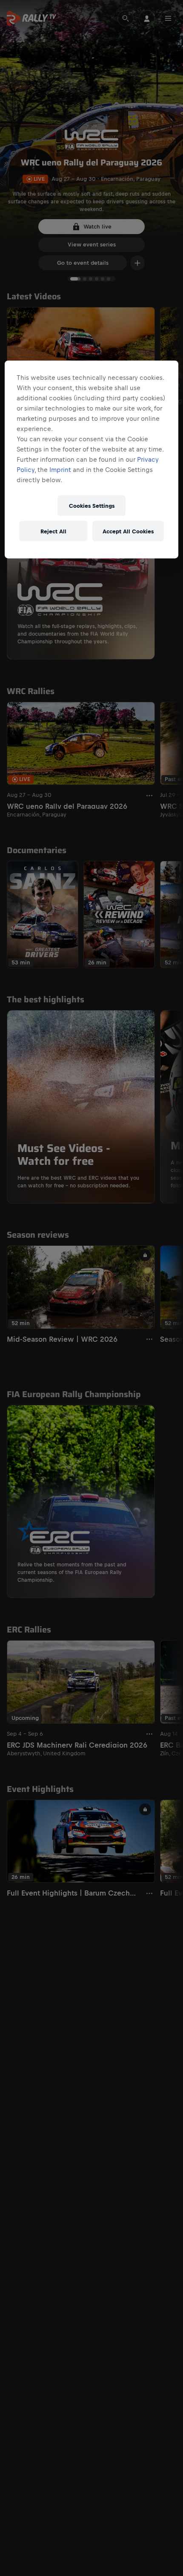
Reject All (53, 531)
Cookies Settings (92, 505)
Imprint (60, 470)
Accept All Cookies (128, 531)
